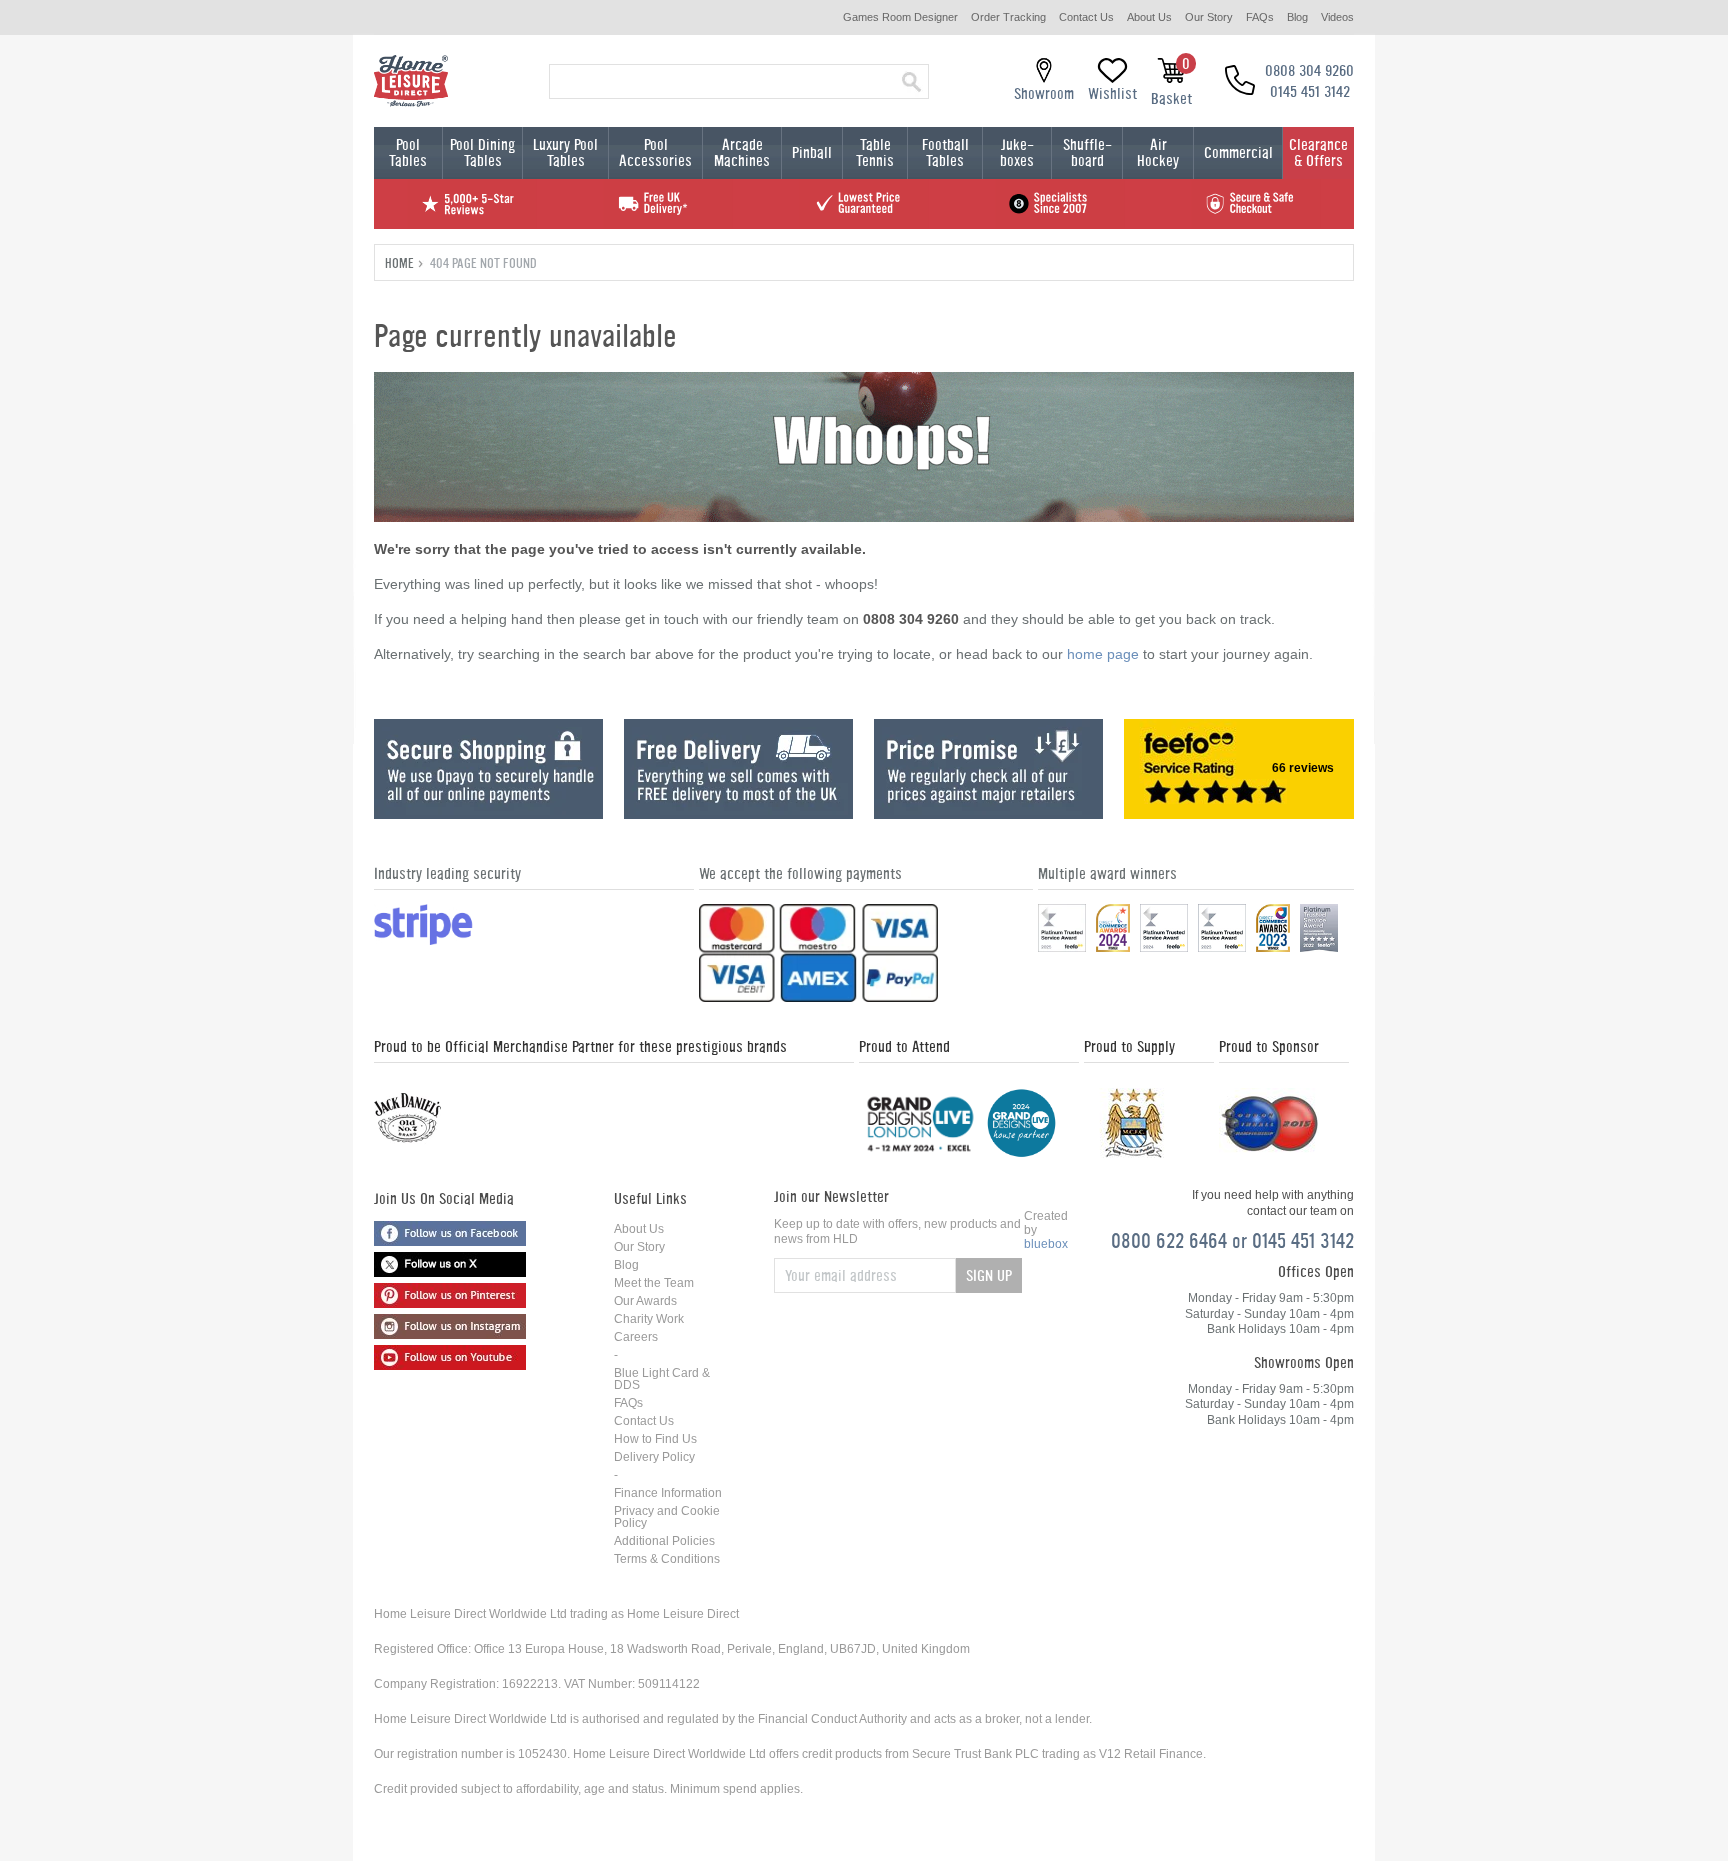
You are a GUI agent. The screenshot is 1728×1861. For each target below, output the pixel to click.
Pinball (812, 152)
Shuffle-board (1087, 152)
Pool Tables (408, 152)
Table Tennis (875, 152)
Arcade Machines (742, 152)
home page (1103, 654)
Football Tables (945, 152)
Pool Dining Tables (482, 152)
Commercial (1238, 152)
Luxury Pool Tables (565, 152)
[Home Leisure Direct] (411, 81)
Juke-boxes (1017, 152)
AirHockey (1158, 152)
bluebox (1046, 1244)
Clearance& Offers (1318, 152)
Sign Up (989, 1275)
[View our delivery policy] (738, 813)
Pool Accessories (655, 152)
